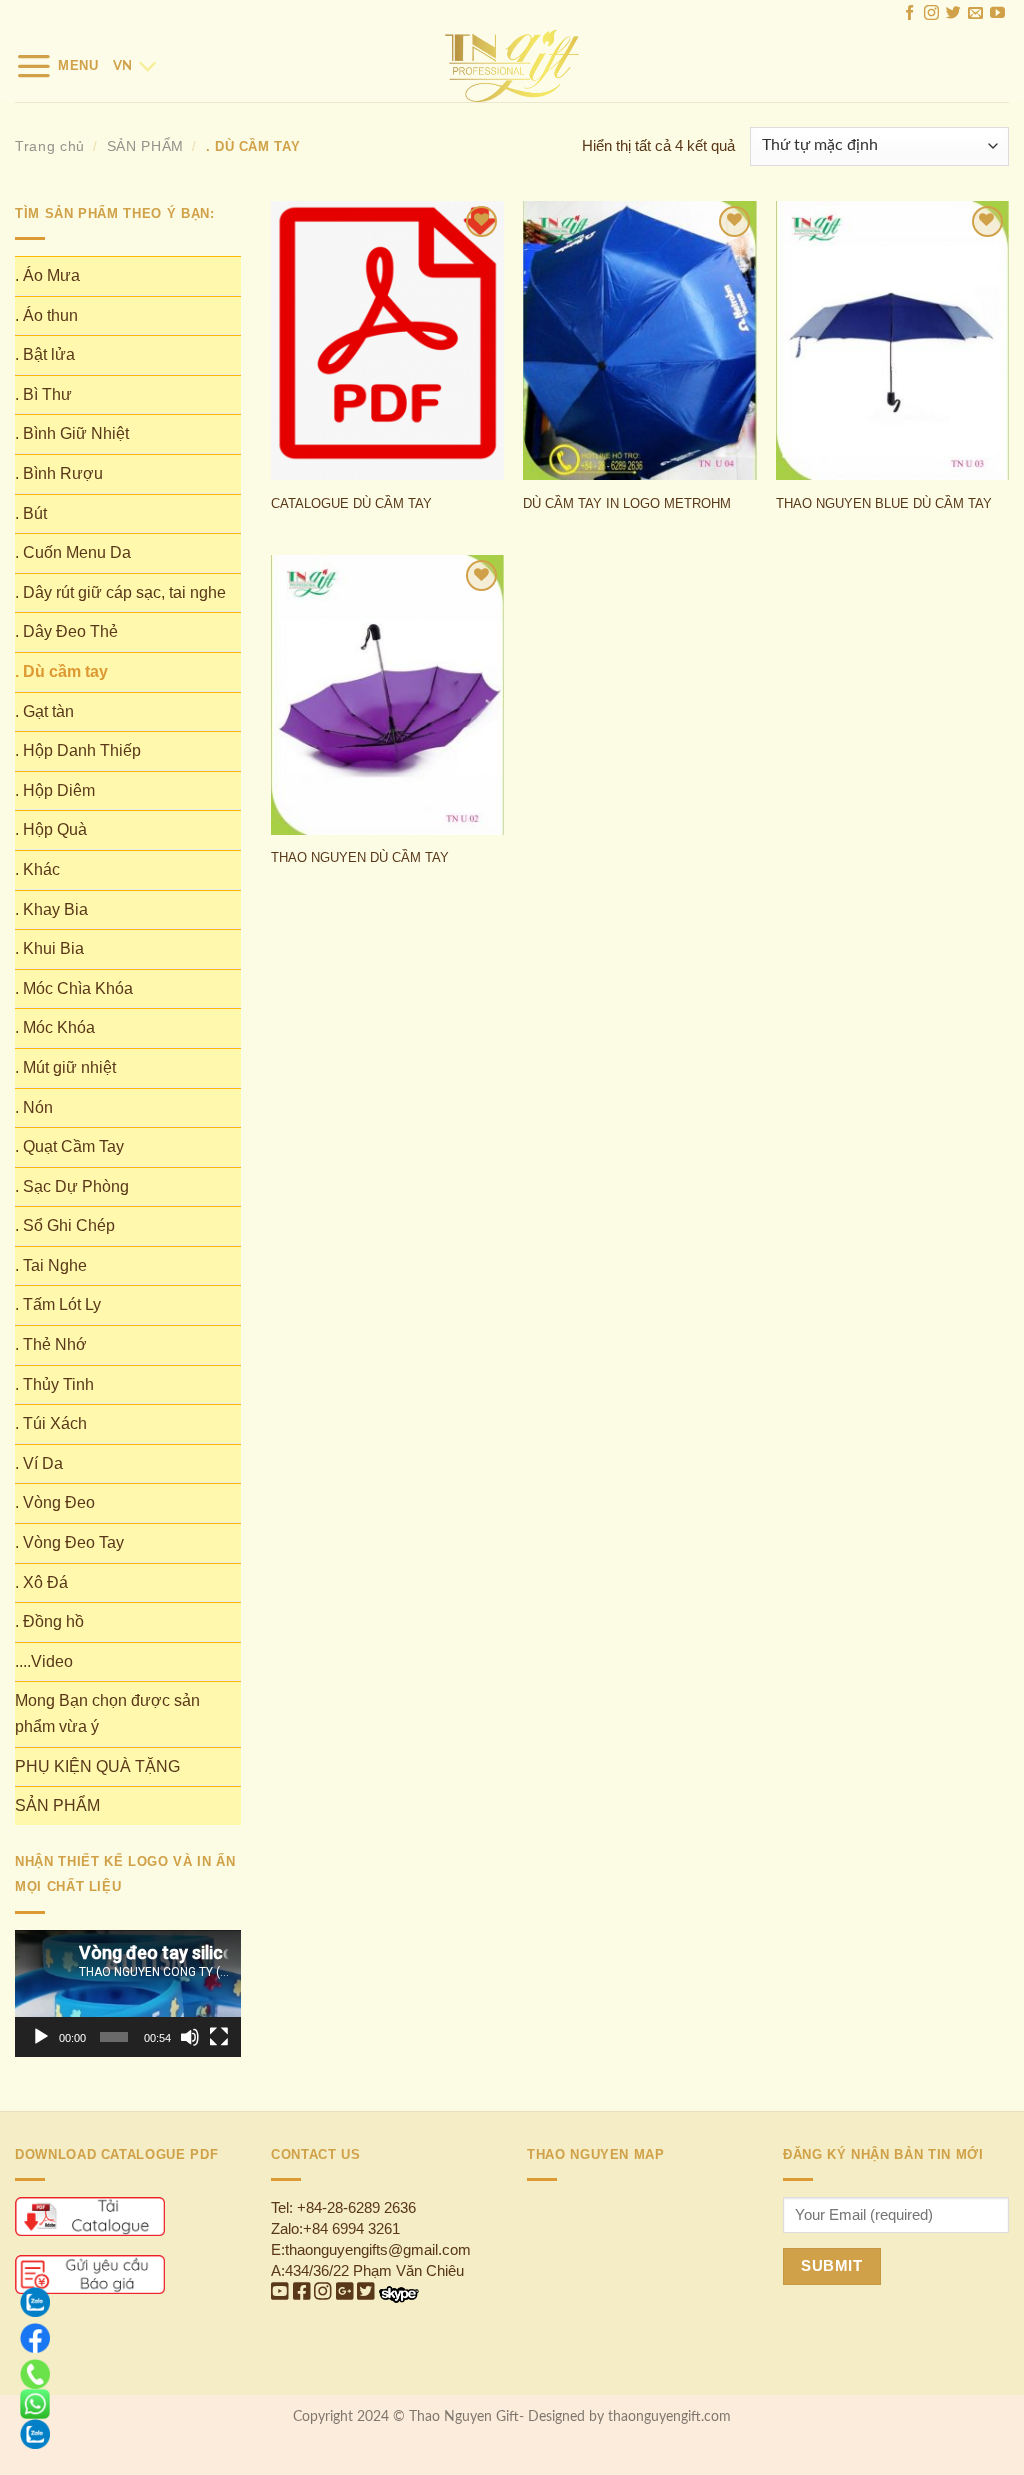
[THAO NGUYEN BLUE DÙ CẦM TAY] (892, 340)
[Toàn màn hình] (219, 2037)
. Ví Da (39, 1463)
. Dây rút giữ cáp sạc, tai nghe (120, 592)
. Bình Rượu (59, 473)
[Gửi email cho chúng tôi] (975, 15)
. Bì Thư (43, 394)
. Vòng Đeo (55, 1502)
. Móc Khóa (55, 1027)
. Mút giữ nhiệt (65, 1067)
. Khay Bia (51, 909)
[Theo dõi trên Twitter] (953, 15)
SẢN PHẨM (145, 146)
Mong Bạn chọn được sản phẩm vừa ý (107, 1713)
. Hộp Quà (51, 829)
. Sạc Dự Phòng (72, 1186)
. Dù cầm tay (61, 671)
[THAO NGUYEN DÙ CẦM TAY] (387, 694)
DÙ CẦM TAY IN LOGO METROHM (627, 503)
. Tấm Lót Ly (58, 1304)
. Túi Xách (51, 1423)
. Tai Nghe (51, 1265)
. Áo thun (46, 315)
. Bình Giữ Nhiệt (72, 433)
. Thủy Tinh (54, 1384)
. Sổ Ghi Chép (65, 1225)
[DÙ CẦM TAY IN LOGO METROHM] (639, 340)
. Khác (37, 869)
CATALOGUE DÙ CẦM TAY (351, 503)
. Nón (34, 1107)
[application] (128, 1993)
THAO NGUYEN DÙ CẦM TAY (360, 857)
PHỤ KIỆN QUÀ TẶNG (97, 1766)
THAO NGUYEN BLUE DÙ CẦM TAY (884, 503)
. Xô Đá (41, 1582)
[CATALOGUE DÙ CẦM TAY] (387, 340)
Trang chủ (50, 146)
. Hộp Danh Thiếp (78, 750)
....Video (44, 1661)
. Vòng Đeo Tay (69, 1542)
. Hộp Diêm (55, 790)
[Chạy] (41, 2037)
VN (122, 66)
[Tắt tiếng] (190, 2037)
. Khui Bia (49, 948)
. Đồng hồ (49, 1621)
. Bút (31, 513)
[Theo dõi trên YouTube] (997, 15)
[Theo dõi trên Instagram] (931, 15)
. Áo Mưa (47, 275)
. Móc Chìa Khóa (74, 988)
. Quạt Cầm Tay (69, 1146)
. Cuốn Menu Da (73, 552)
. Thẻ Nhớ (51, 1344)
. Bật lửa (45, 354)
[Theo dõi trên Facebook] (909, 15)
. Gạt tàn (44, 711)
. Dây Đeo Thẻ (66, 631)
